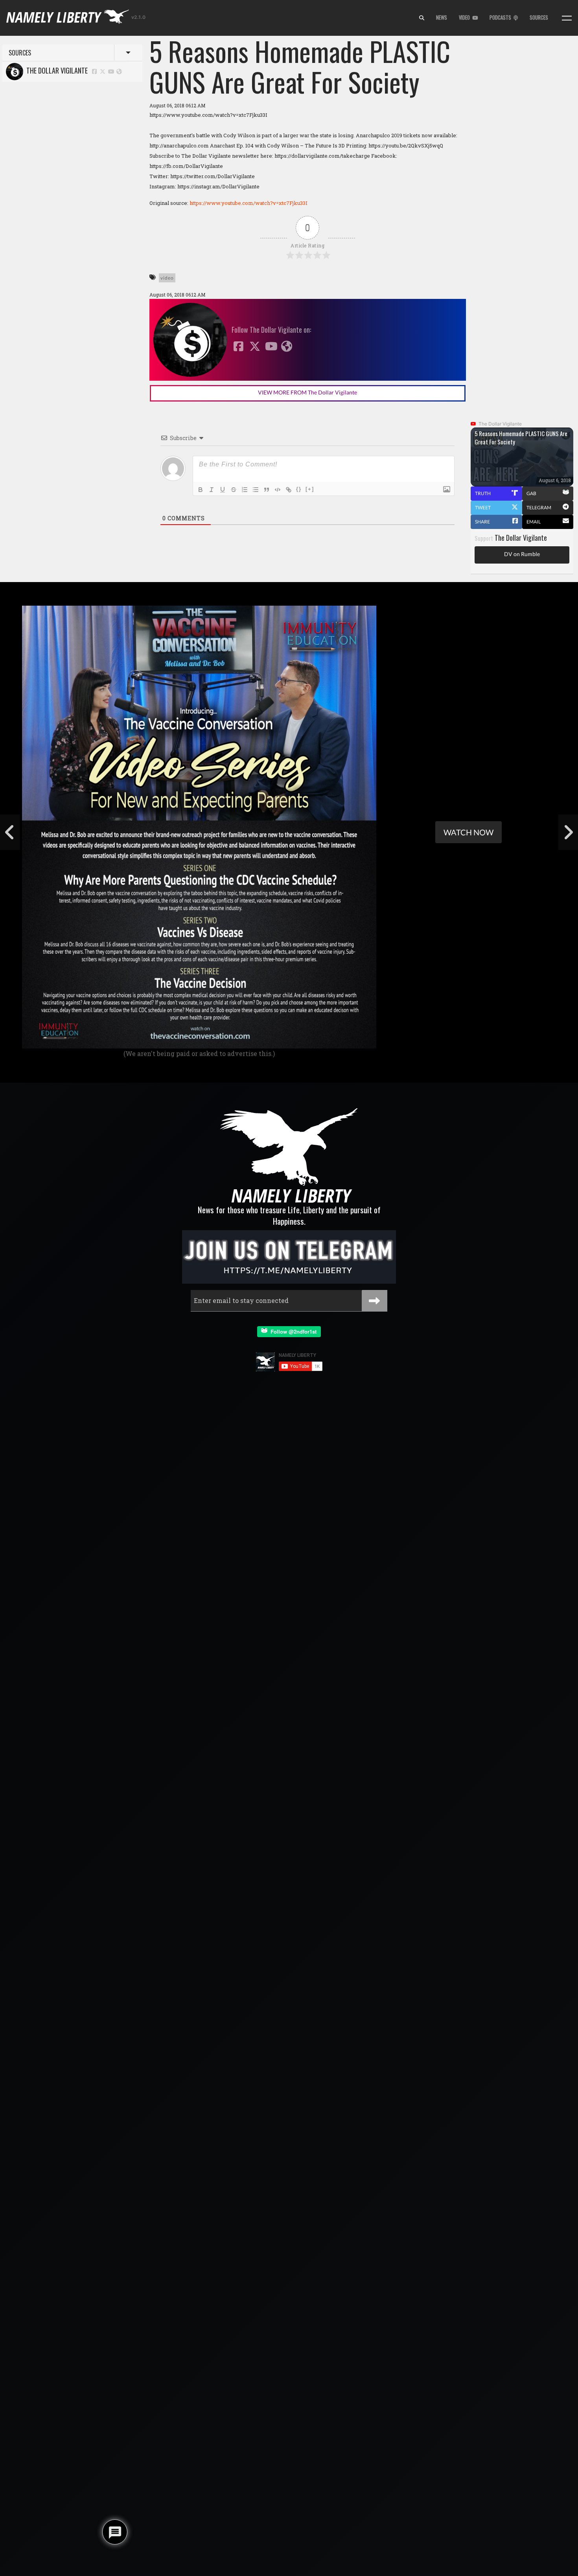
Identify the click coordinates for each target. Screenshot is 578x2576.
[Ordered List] (245, 490)
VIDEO (466, 18)
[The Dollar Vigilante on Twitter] (103, 71)
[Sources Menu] (567, 18)
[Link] (289, 490)
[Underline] (223, 490)
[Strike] (234, 490)
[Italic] (212, 490)
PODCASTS (502, 18)
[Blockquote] (267, 490)
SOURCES (539, 18)
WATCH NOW (468, 832)
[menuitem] (422, 18)
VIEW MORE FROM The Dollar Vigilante (307, 392)
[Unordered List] (256, 490)
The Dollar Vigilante (55, 70)
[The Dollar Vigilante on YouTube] (111, 71)
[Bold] (201, 490)
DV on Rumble (522, 554)
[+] (310, 489)
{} (299, 489)
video (167, 278)
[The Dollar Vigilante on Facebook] (94, 71)
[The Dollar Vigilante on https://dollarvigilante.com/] (119, 71)
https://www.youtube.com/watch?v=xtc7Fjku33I (249, 203)
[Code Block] (278, 490)
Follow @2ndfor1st (292, 1331)
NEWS (442, 18)
